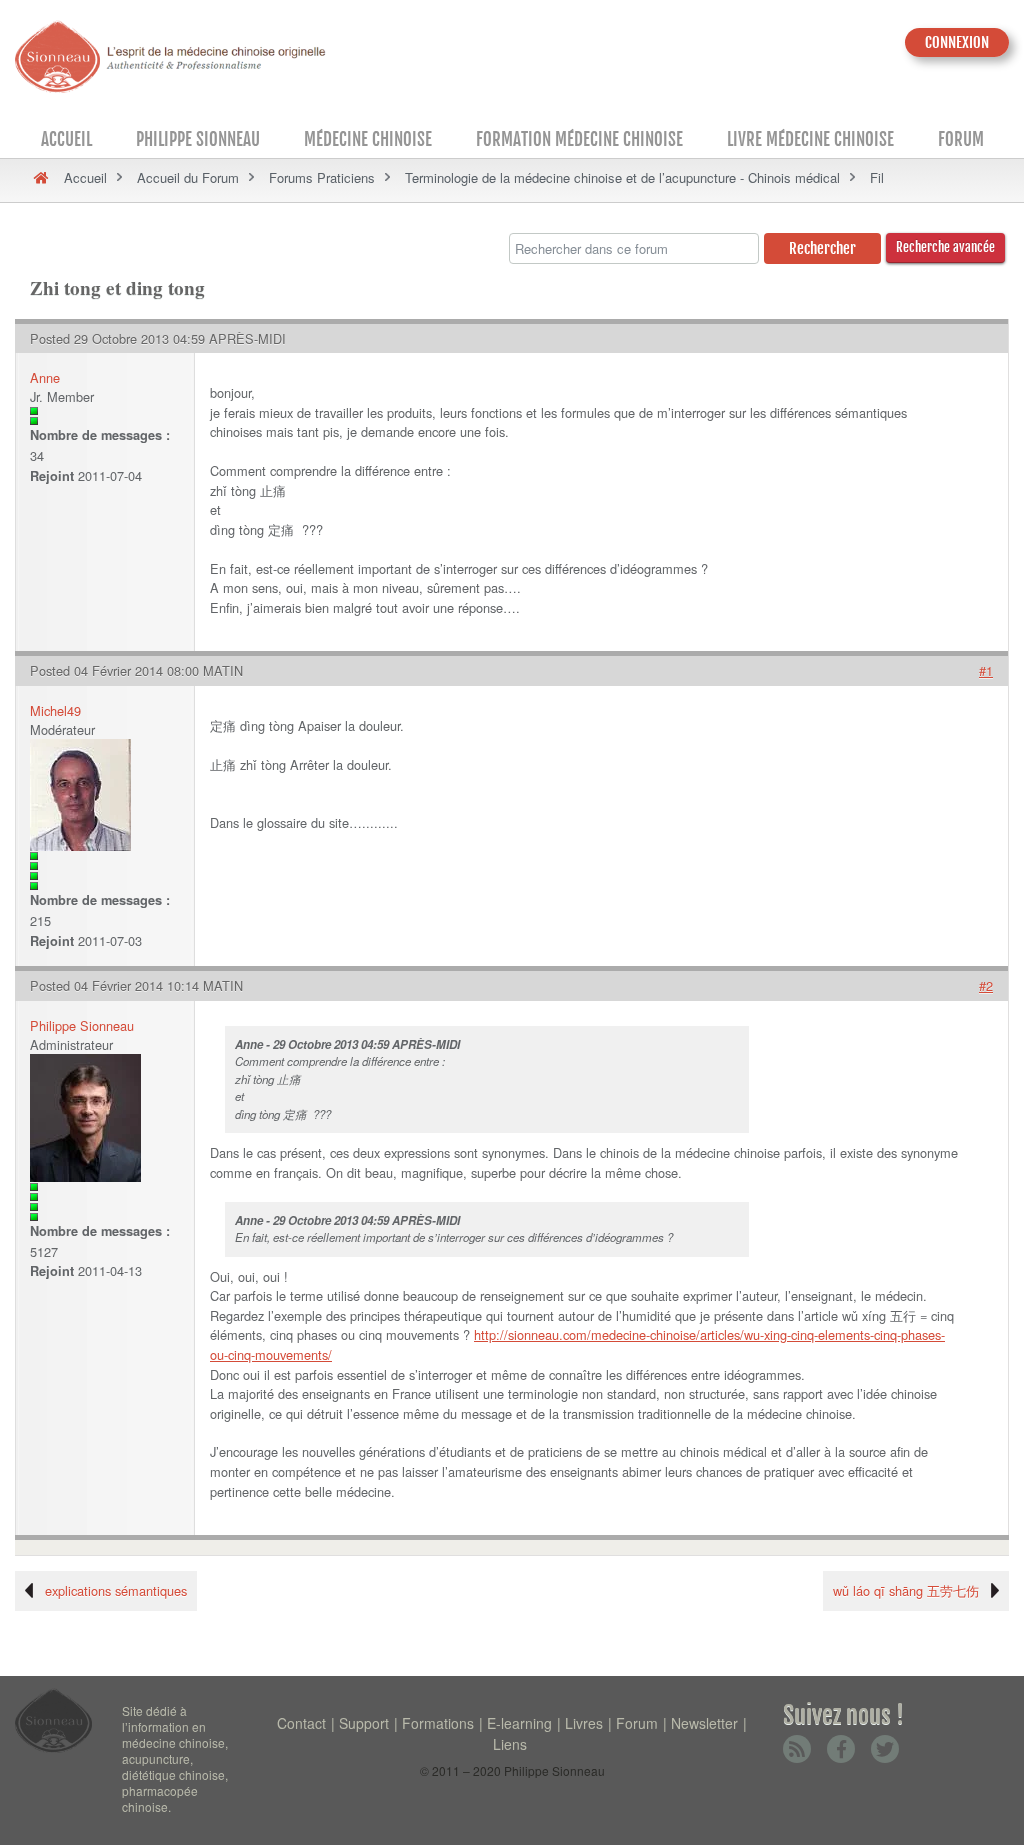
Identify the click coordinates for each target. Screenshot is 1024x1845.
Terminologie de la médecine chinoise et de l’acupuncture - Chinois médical (622, 177)
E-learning (519, 1723)
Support (364, 1723)
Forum (961, 139)
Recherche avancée (945, 247)
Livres (584, 1723)
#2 (986, 985)
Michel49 (55, 710)
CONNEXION (957, 42)
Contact (301, 1723)
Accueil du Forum (188, 177)
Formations (438, 1723)
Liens (510, 1744)
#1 (986, 670)
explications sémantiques (116, 1590)
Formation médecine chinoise (579, 139)
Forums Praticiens (322, 177)
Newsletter (704, 1723)
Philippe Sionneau (198, 139)
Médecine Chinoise (368, 139)
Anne (45, 377)
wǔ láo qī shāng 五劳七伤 (906, 1590)
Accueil (66, 139)
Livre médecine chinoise (810, 139)
